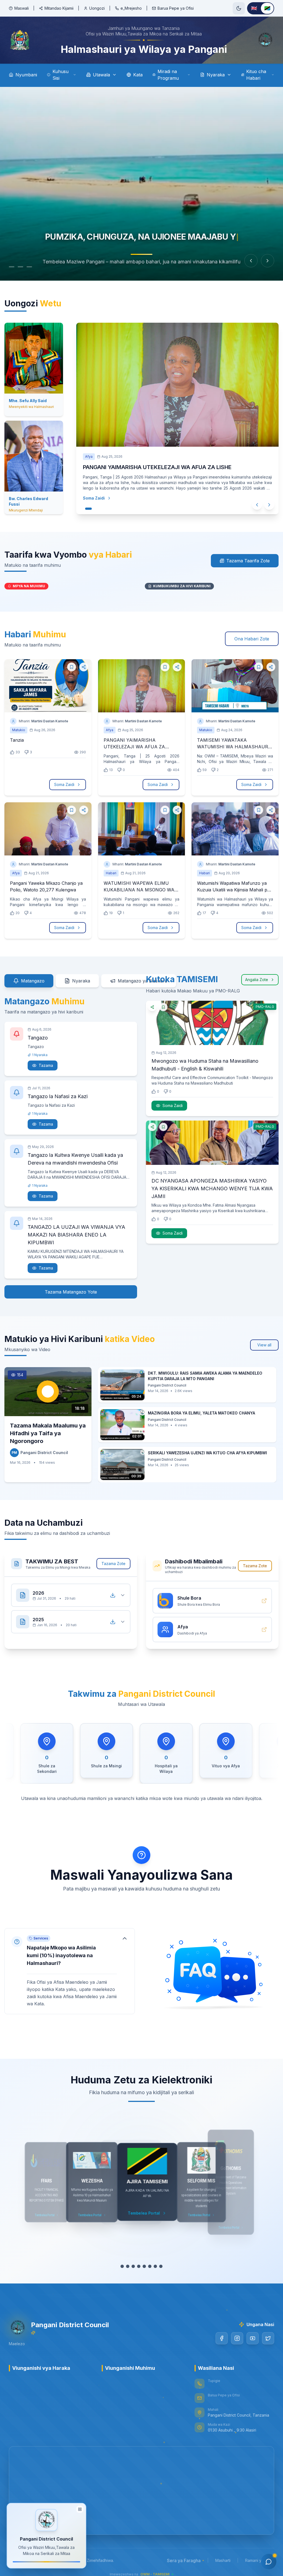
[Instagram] (237, 2338)
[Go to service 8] (164, 2266)
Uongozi (97, 8)
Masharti (223, 2560)
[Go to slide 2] (26, 267)
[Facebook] (222, 2338)
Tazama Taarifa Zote (248, 561)
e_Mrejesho (131, 8)
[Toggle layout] (80, 2510)
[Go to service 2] (125, 2266)
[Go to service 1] (119, 2266)
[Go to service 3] (130, 2266)
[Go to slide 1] (14, 267)
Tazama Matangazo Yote (71, 1292)
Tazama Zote (113, 1564)
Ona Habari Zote (252, 639)
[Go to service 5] (141, 2266)
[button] (70, 1971)
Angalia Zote (257, 980)
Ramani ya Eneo (260, 2560)
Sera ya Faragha (184, 2561)
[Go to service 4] (136, 2266)
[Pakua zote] (113, 1595)
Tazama (46, 1065)
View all (264, 1345)
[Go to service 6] (147, 2266)
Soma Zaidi (88, 481)
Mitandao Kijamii (59, 8)
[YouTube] (253, 2338)
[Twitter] (268, 2338)
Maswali (22, 8)
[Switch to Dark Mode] (239, 8)
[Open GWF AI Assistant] (269, 2562)
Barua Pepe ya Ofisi (176, 8)
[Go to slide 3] (35, 267)
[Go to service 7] (155, 2266)
